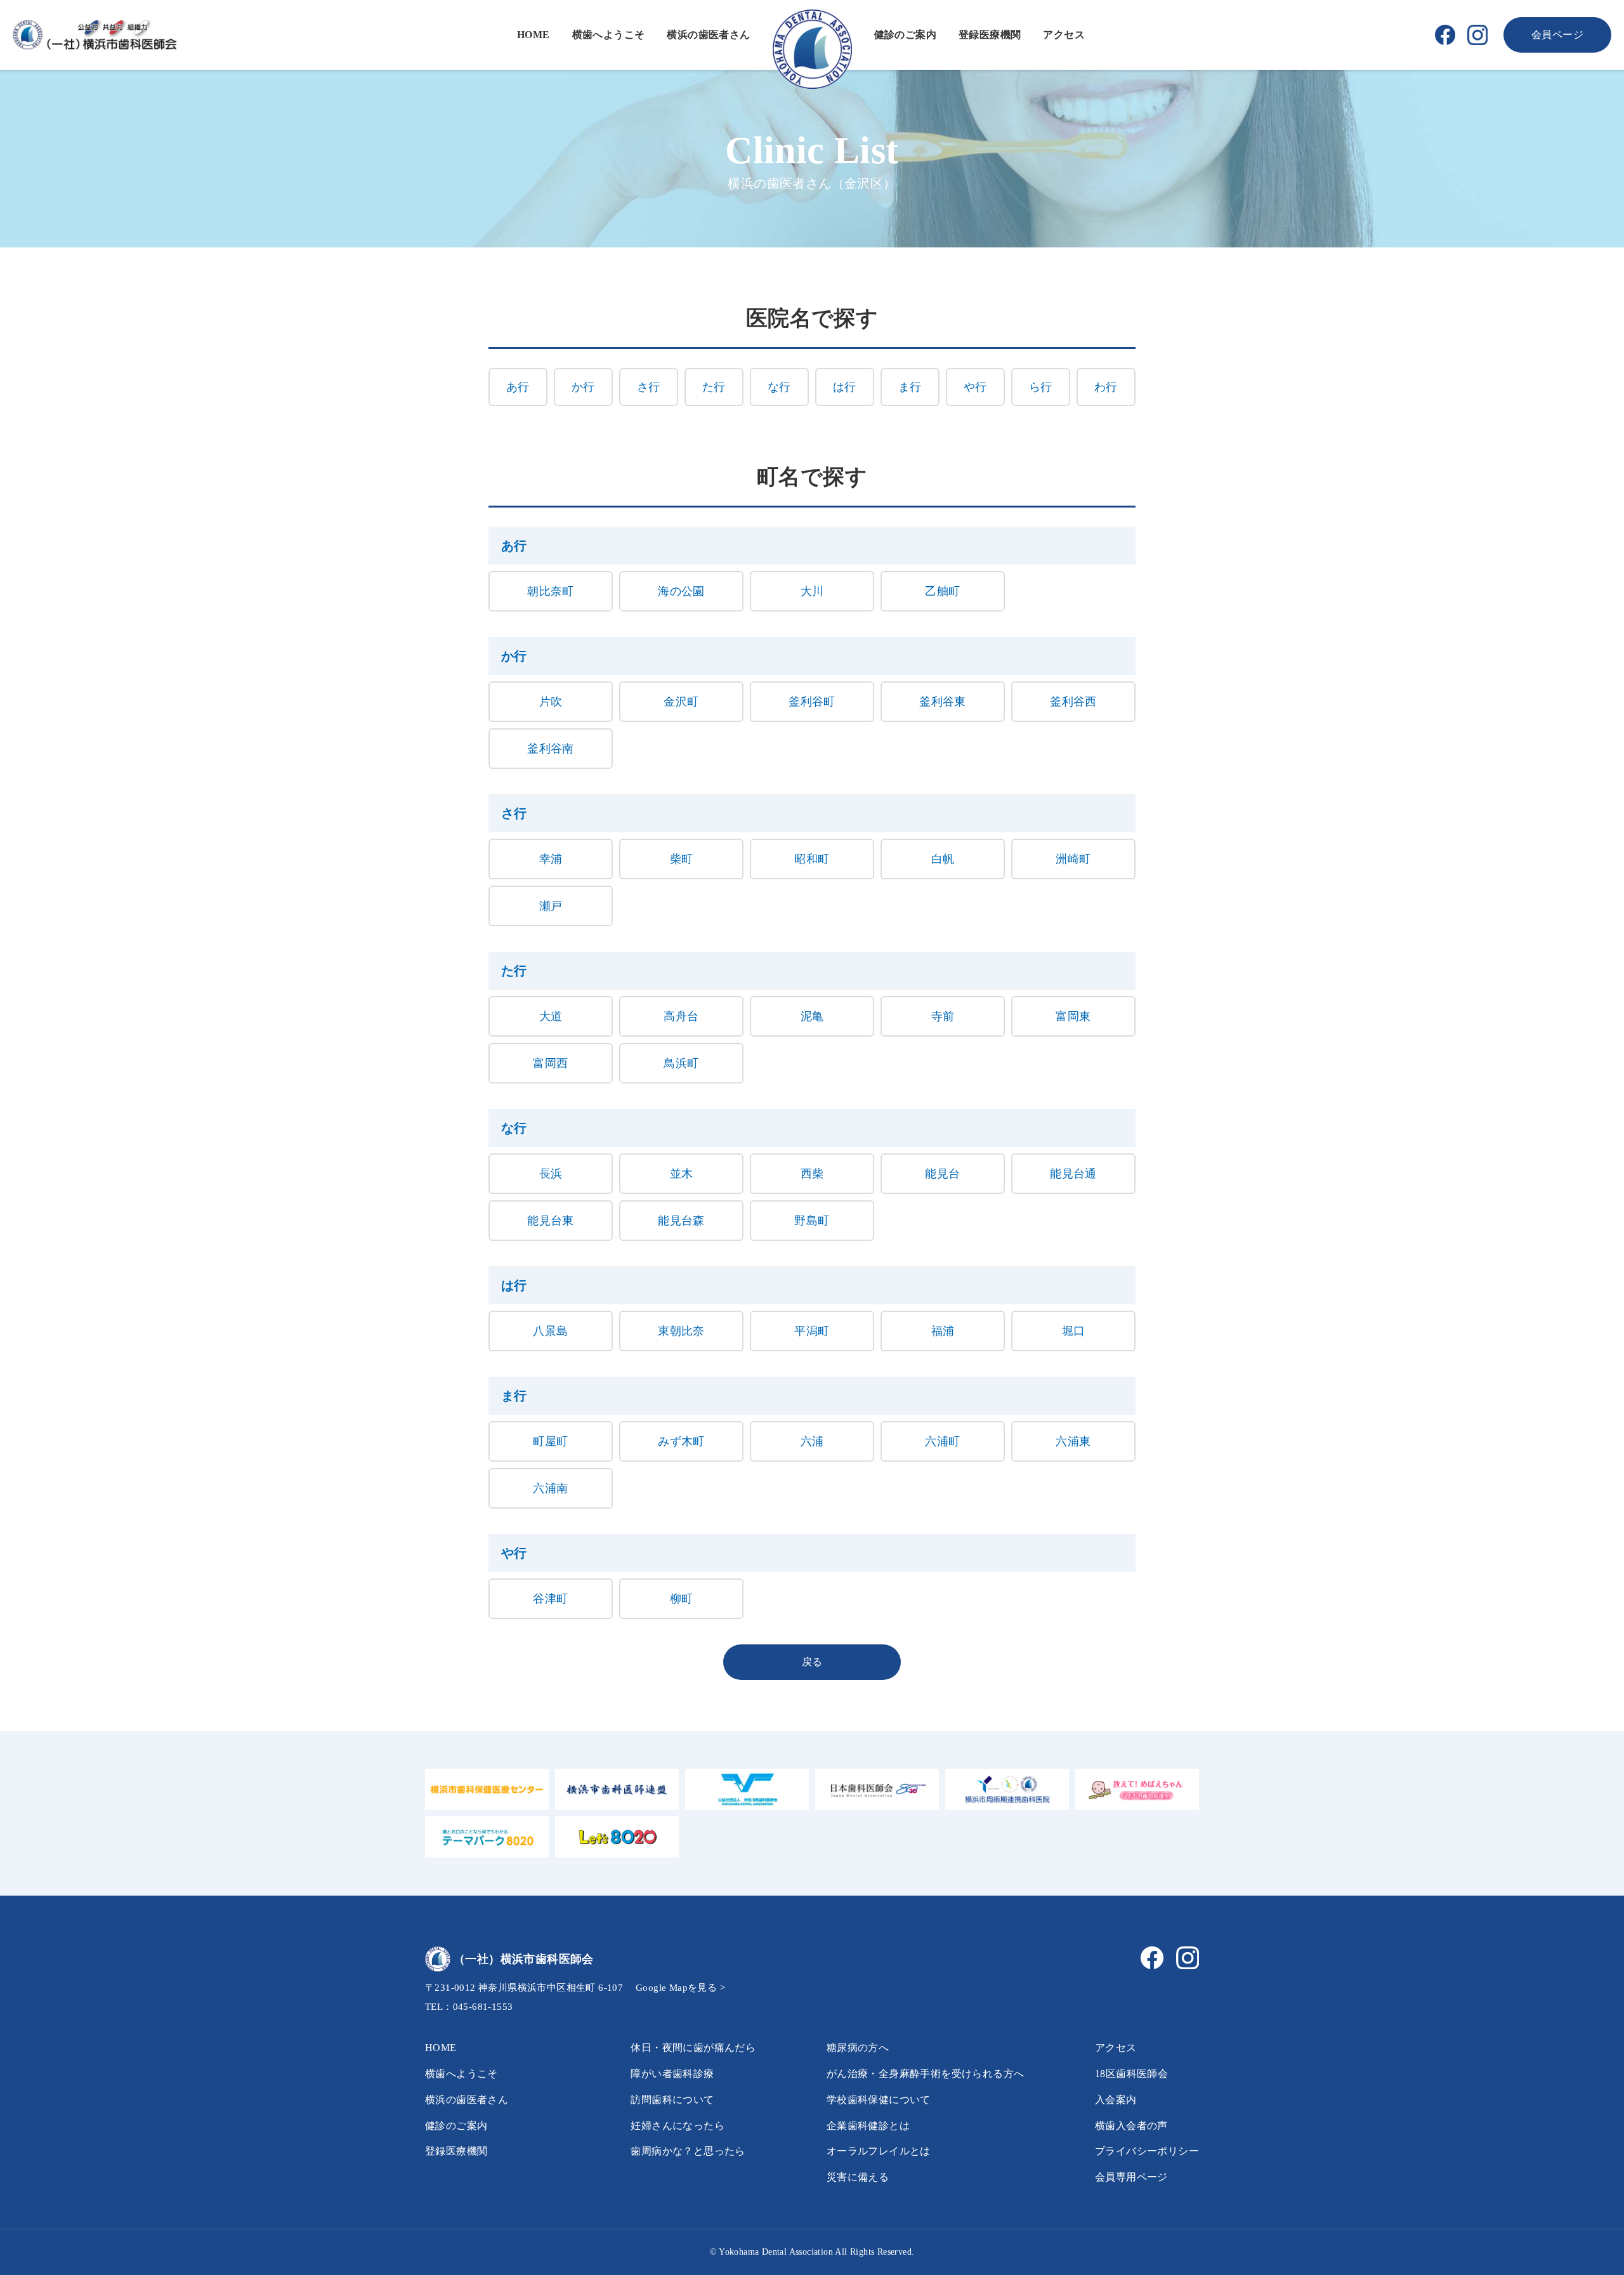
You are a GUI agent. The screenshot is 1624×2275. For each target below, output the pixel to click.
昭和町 (812, 859)
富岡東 (1073, 1016)
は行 (845, 387)
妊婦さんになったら (678, 2126)
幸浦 (551, 859)
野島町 (812, 1221)
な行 (779, 387)
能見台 (942, 1174)
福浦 (943, 1331)
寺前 (943, 1016)
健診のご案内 (905, 35)
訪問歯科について (672, 2100)
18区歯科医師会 (1131, 2074)
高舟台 (681, 1016)
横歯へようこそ (609, 35)
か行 (583, 387)
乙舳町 (942, 591)
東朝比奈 (681, 1331)
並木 (682, 1174)
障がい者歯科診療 (672, 2074)
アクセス (1064, 35)
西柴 (812, 1174)
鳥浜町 (681, 1063)
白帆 (943, 859)
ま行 (910, 387)
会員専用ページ (1131, 2177)
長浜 (551, 1174)
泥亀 (812, 1016)
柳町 (682, 1599)
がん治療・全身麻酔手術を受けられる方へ (926, 2074)
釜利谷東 (943, 702)
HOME (534, 35)
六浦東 (1073, 1441)
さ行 (649, 387)
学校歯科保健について (879, 2100)
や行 (975, 387)
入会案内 (1116, 2100)
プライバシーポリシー (1147, 2151)
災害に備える (858, 2177)
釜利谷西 (1073, 702)
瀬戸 (551, 906)
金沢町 (681, 702)
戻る (812, 1662)
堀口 (1074, 1331)
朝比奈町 (551, 591)
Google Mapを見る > (680, 1988)
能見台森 (681, 1221)
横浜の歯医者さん (708, 35)
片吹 (551, 702)
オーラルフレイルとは (879, 2151)
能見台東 (551, 1221)
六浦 (812, 1441)
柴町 (682, 859)
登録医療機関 (990, 35)
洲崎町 (1073, 859)
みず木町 (681, 1441)
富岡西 (550, 1063)
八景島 (550, 1331)
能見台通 (1073, 1174)
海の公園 (681, 591)
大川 (812, 591)
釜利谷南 (551, 749)
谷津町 (550, 1599)
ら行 (1041, 387)
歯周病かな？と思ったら (688, 2151)
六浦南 (550, 1488)
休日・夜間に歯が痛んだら (693, 2048)
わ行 (1106, 387)
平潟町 (812, 1331)
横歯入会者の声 (1131, 2126)
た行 (714, 387)
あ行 (518, 387)
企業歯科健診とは (868, 2126)
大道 (551, 1016)
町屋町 (550, 1441)
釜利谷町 (812, 702)
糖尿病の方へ (858, 2048)
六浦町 (942, 1441)
